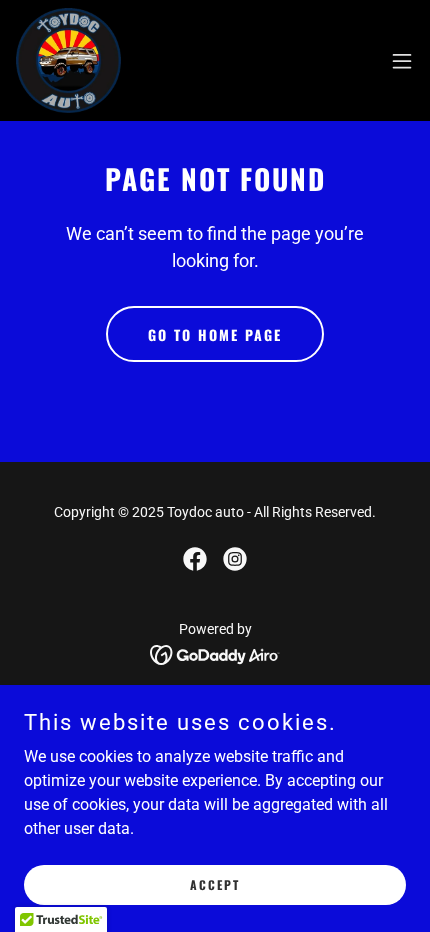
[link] (68, 60)
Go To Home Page (215, 334)
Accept (215, 884)
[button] (402, 61)
